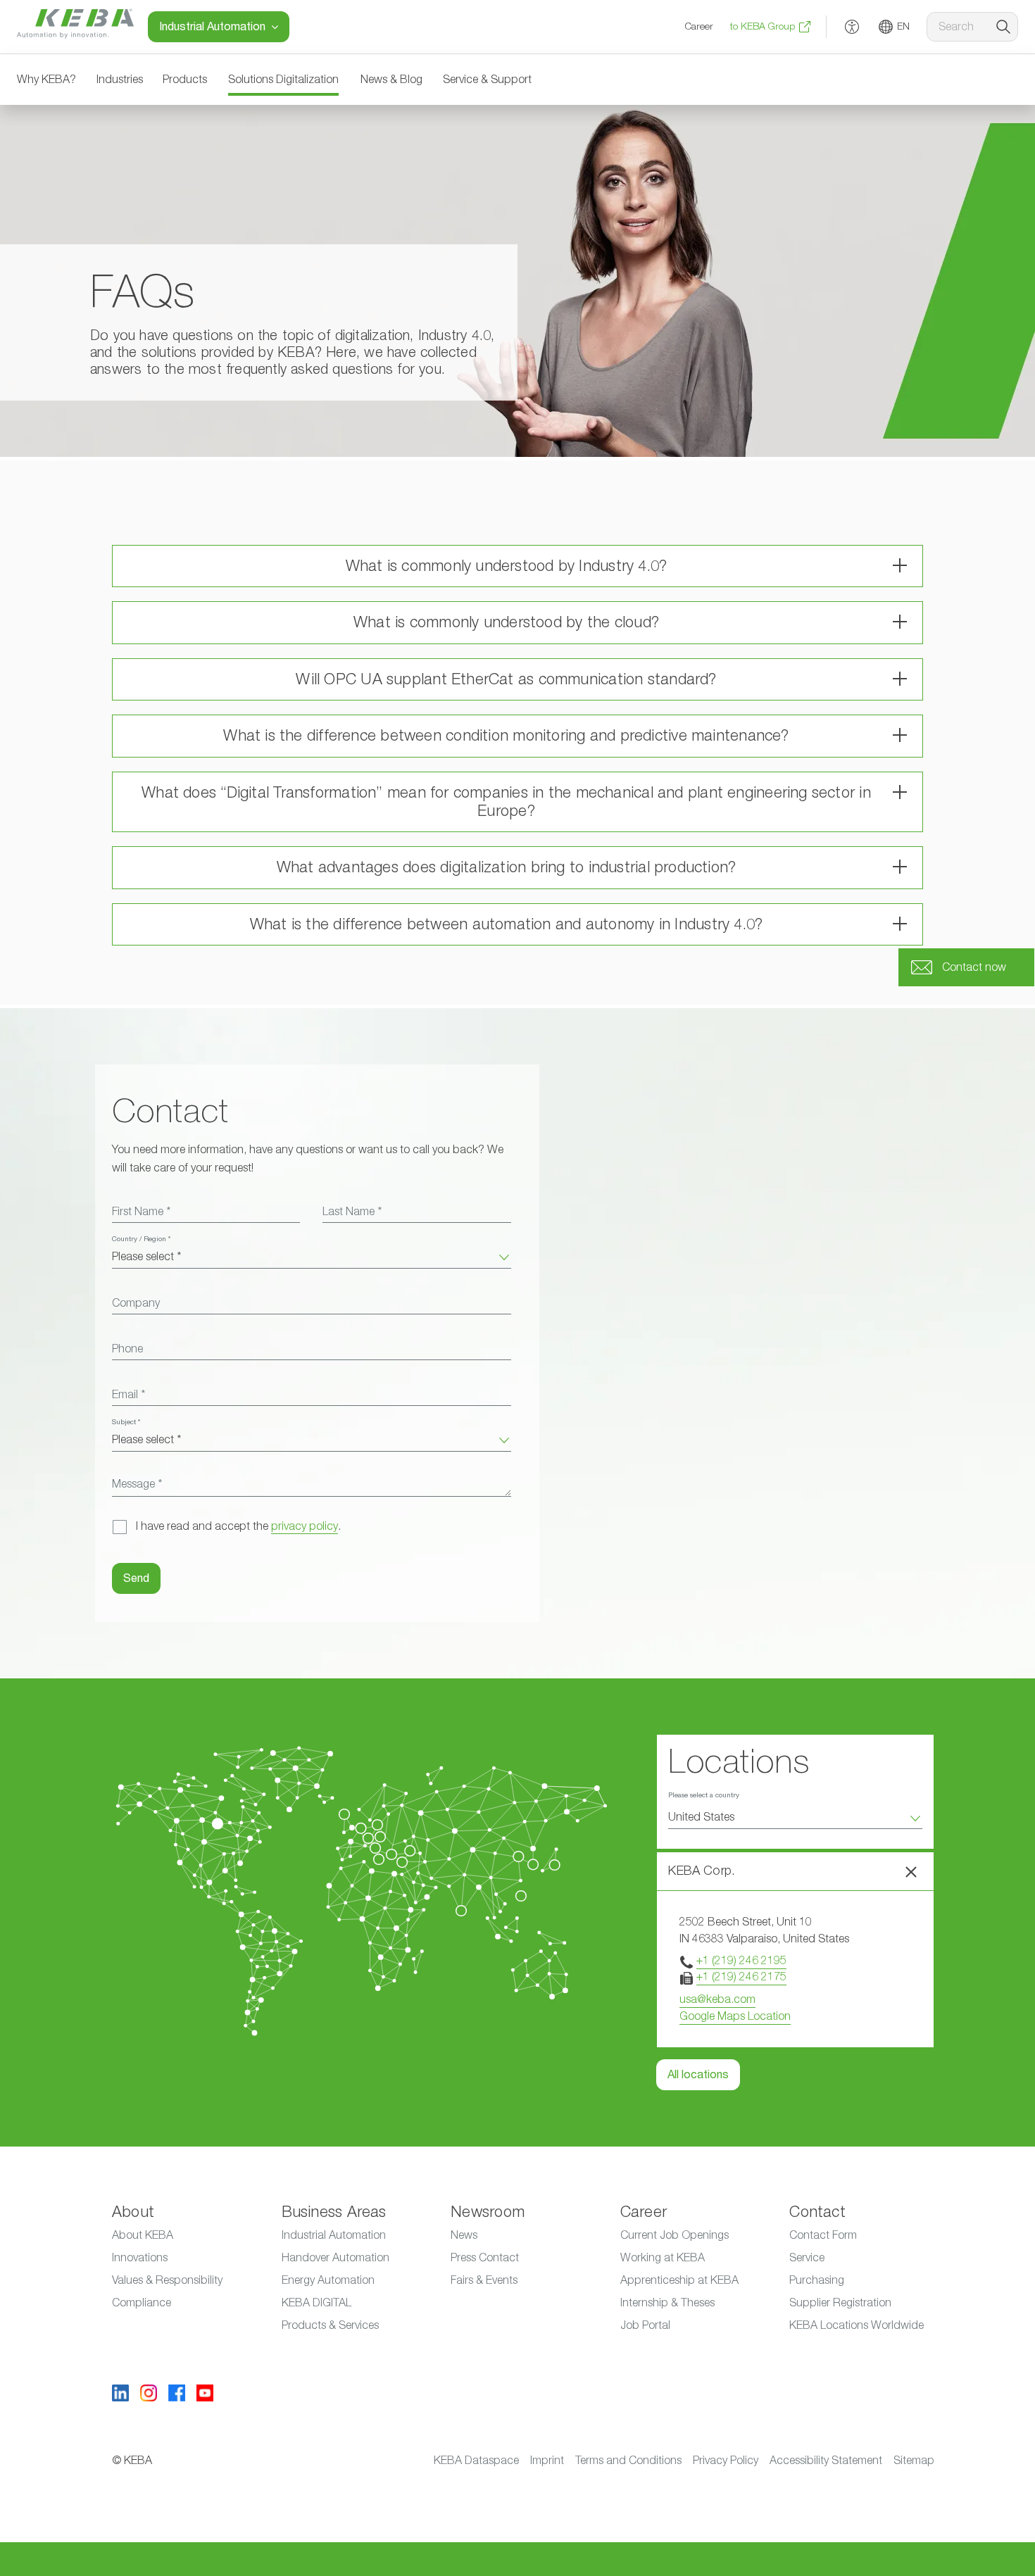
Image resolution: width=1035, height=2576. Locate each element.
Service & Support (487, 80)
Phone (127, 1349)
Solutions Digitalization (283, 80)
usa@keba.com (717, 1999)
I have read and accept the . (238, 1526)
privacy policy (305, 1526)
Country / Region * (141, 1239)
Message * (137, 1484)
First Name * (141, 1212)
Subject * (126, 1422)
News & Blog (391, 80)
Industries (120, 80)
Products (185, 80)
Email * (128, 1395)
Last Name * (352, 1212)
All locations (698, 2075)
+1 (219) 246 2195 (741, 1961)
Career (699, 27)
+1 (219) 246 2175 (741, 1977)
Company (136, 1303)
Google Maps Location (735, 2016)
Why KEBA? (46, 80)
